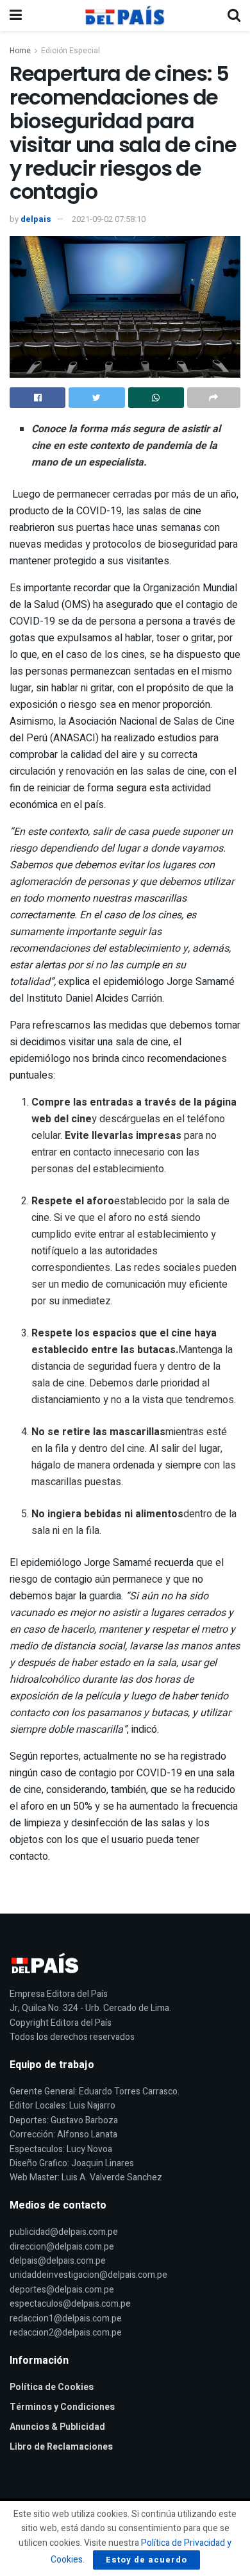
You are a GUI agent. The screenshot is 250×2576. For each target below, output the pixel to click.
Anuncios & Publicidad (57, 2427)
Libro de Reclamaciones (61, 2447)
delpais (36, 219)
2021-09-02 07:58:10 (109, 219)
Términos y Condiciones (62, 2407)
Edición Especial (71, 51)
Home (20, 51)
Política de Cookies (52, 2387)
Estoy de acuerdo (146, 2560)
